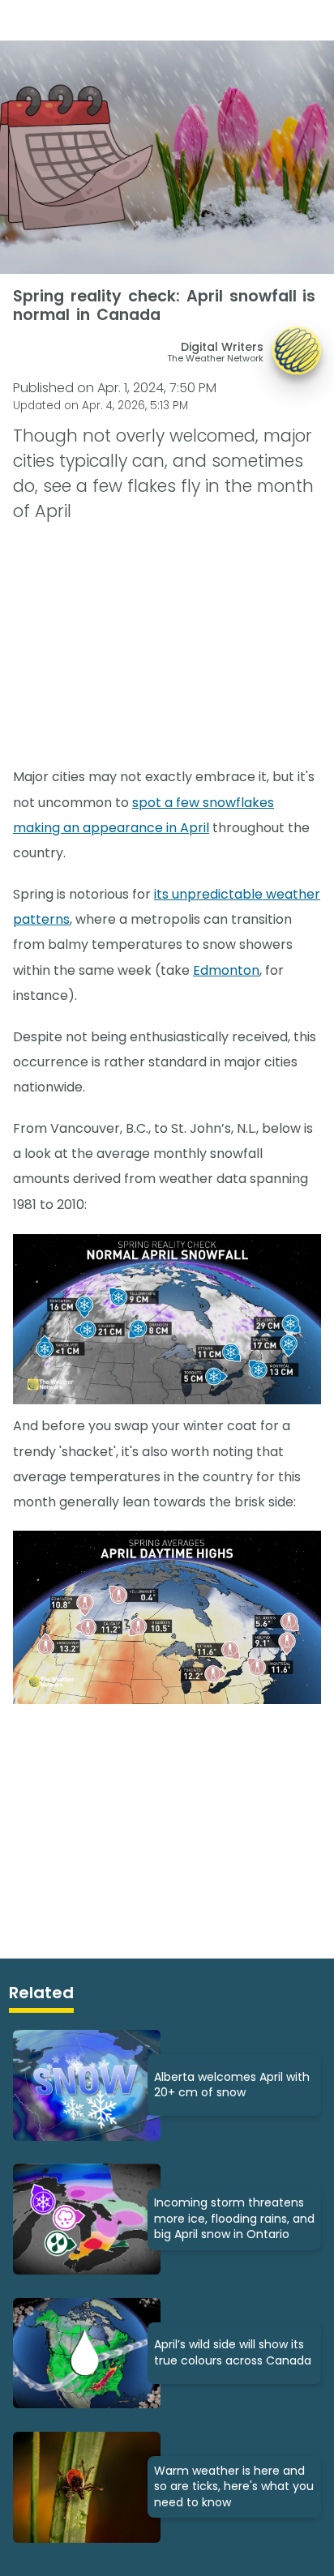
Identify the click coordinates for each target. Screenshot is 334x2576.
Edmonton (226, 970)
